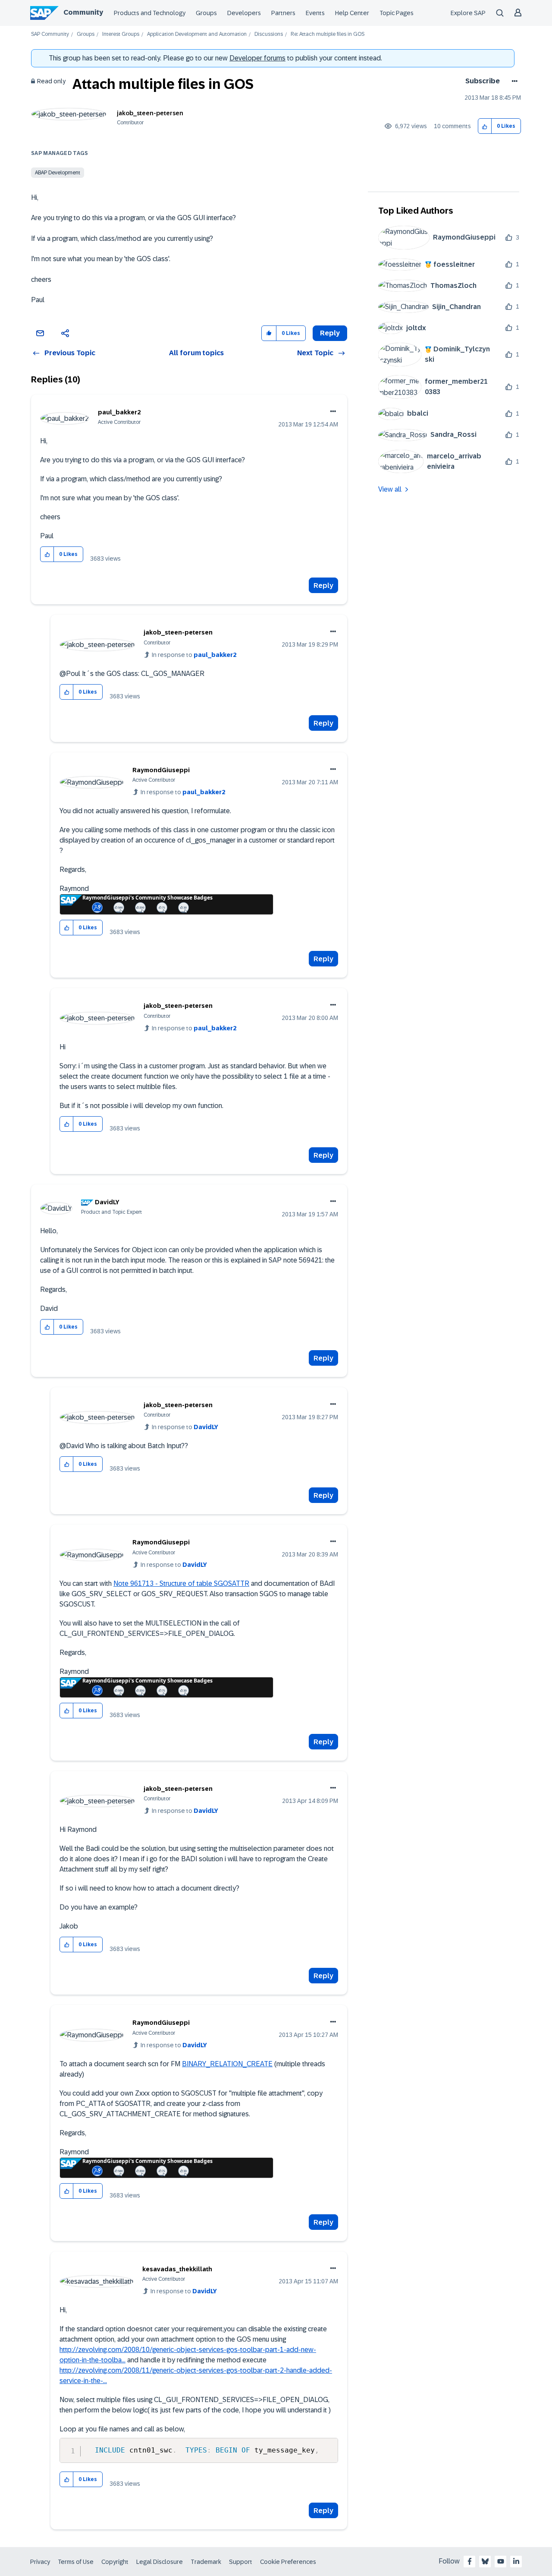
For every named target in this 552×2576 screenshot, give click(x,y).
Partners (283, 13)
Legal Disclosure (160, 2562)
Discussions (269, 34)
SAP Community (50, 34)
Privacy (40, 2562)
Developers (244, 13)
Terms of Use (76, 2562)
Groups (206, 13)
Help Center (352, 13)
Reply (323, 586)
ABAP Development (58, 173)
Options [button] (513, 81)
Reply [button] (330, 333)
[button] (485, 126)
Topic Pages (397, 13)
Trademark (206, 2562)
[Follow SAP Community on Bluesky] (485, 2561)
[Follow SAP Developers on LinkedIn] (516, 2561)
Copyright (115, 2562)
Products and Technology (150, 13)
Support (241, 2562)
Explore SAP (468, 13)
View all (390, 489)
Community (83, 12)
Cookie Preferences (288, 2562)
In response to (194, 655)
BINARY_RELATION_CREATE (227, 2064)
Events (315, 13)
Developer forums (257, 58)
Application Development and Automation (197, 34)
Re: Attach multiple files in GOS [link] (328, 34)
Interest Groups (121, 34)
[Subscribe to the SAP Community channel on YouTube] (501, 2561)
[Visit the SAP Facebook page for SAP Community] (470, 2561)
